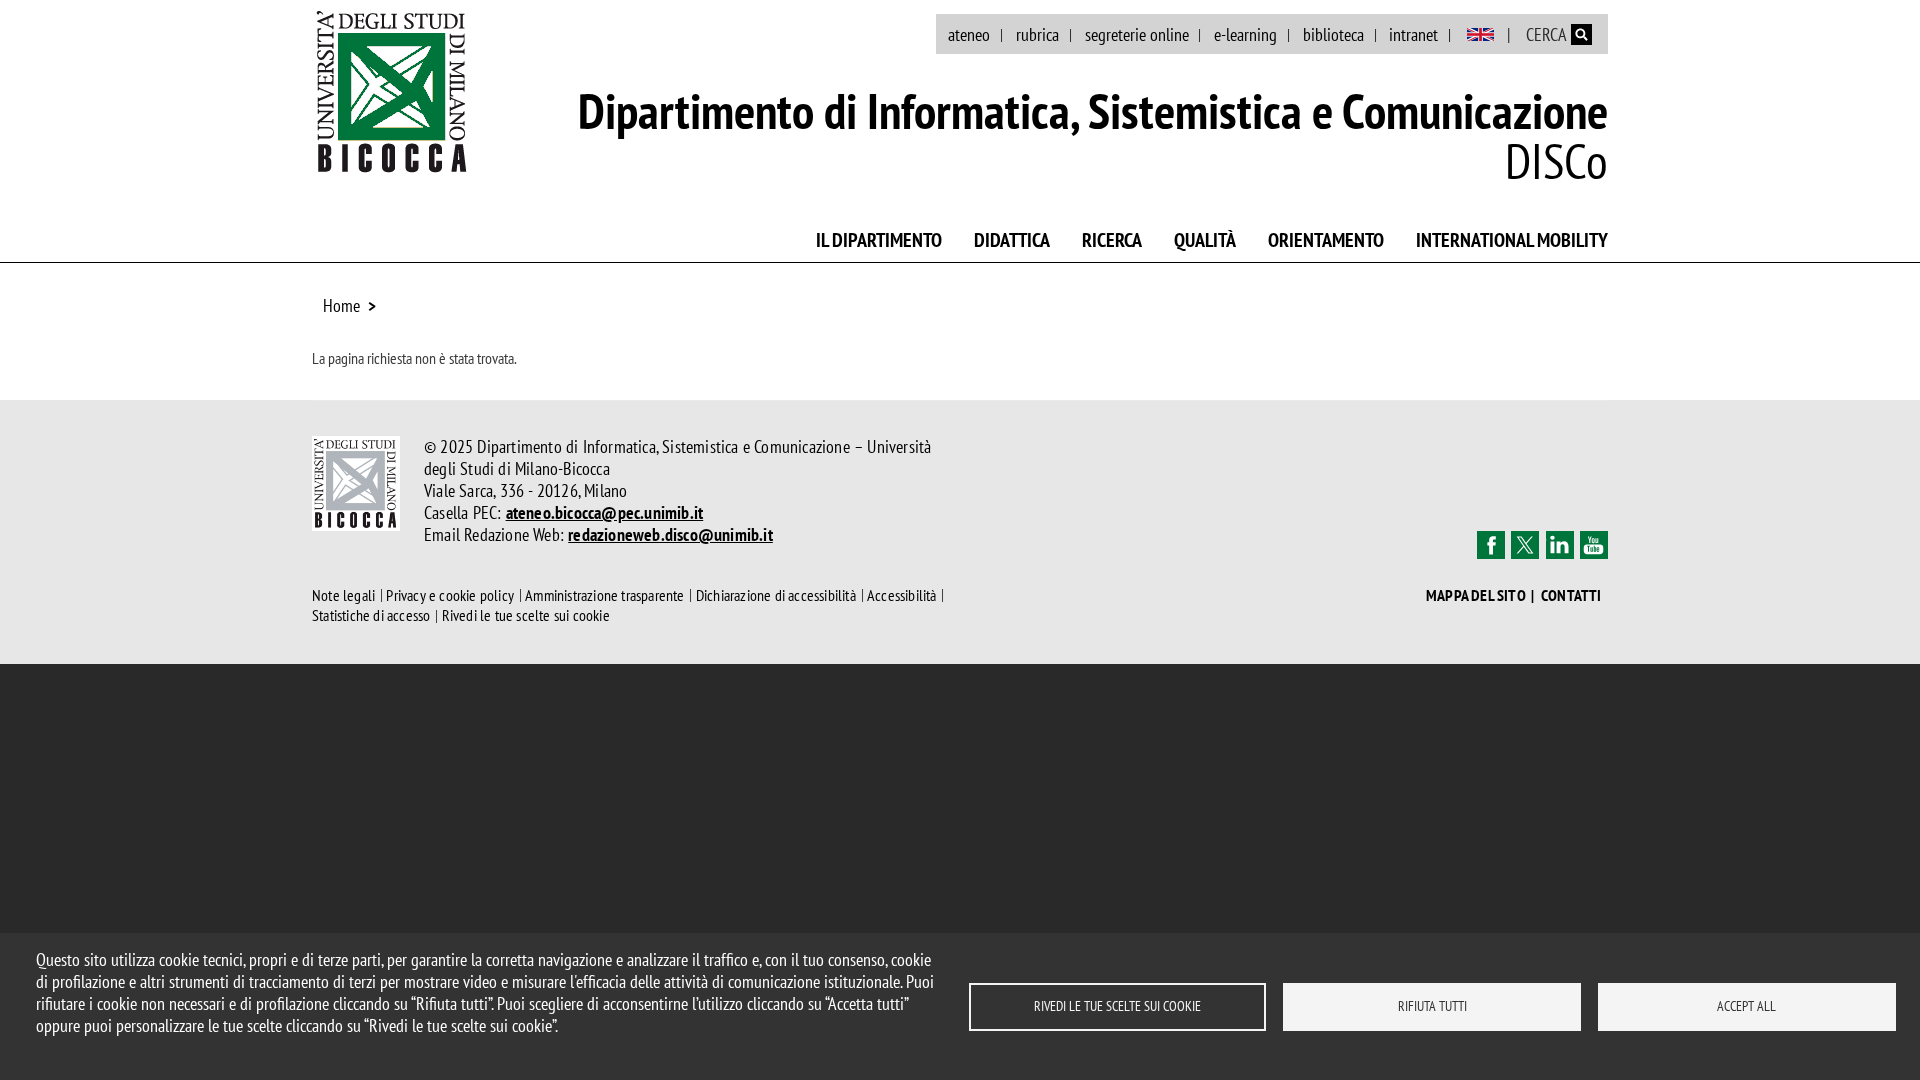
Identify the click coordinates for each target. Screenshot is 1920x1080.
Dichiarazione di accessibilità (776, 595)
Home (341, 305)
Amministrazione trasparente (604, 595)
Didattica (1012, 240)
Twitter (1525, 545)
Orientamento (1326, 240)
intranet (1413, 34)
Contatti (1571, 595)
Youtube (1594, 545)
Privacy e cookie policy (450, 595)
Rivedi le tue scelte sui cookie (1117, 1006)
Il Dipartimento (879, 240)
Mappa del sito (1476, 595)
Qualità (1205, 240)
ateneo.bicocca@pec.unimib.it (605, 512)
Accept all (1746, 1006)
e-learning (1245, 34)
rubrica (1037, 34)
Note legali (343, 595)
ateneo (969, 34)
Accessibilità (902, 595)
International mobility (1512, 240)
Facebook (1491, 545)
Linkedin (1560, 545)
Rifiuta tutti (1432, 1006)
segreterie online (1137, 34)
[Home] (392, 91)
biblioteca (1333, 34)
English (1480, 35)
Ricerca (1112, 240)
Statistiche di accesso (371, 616)
